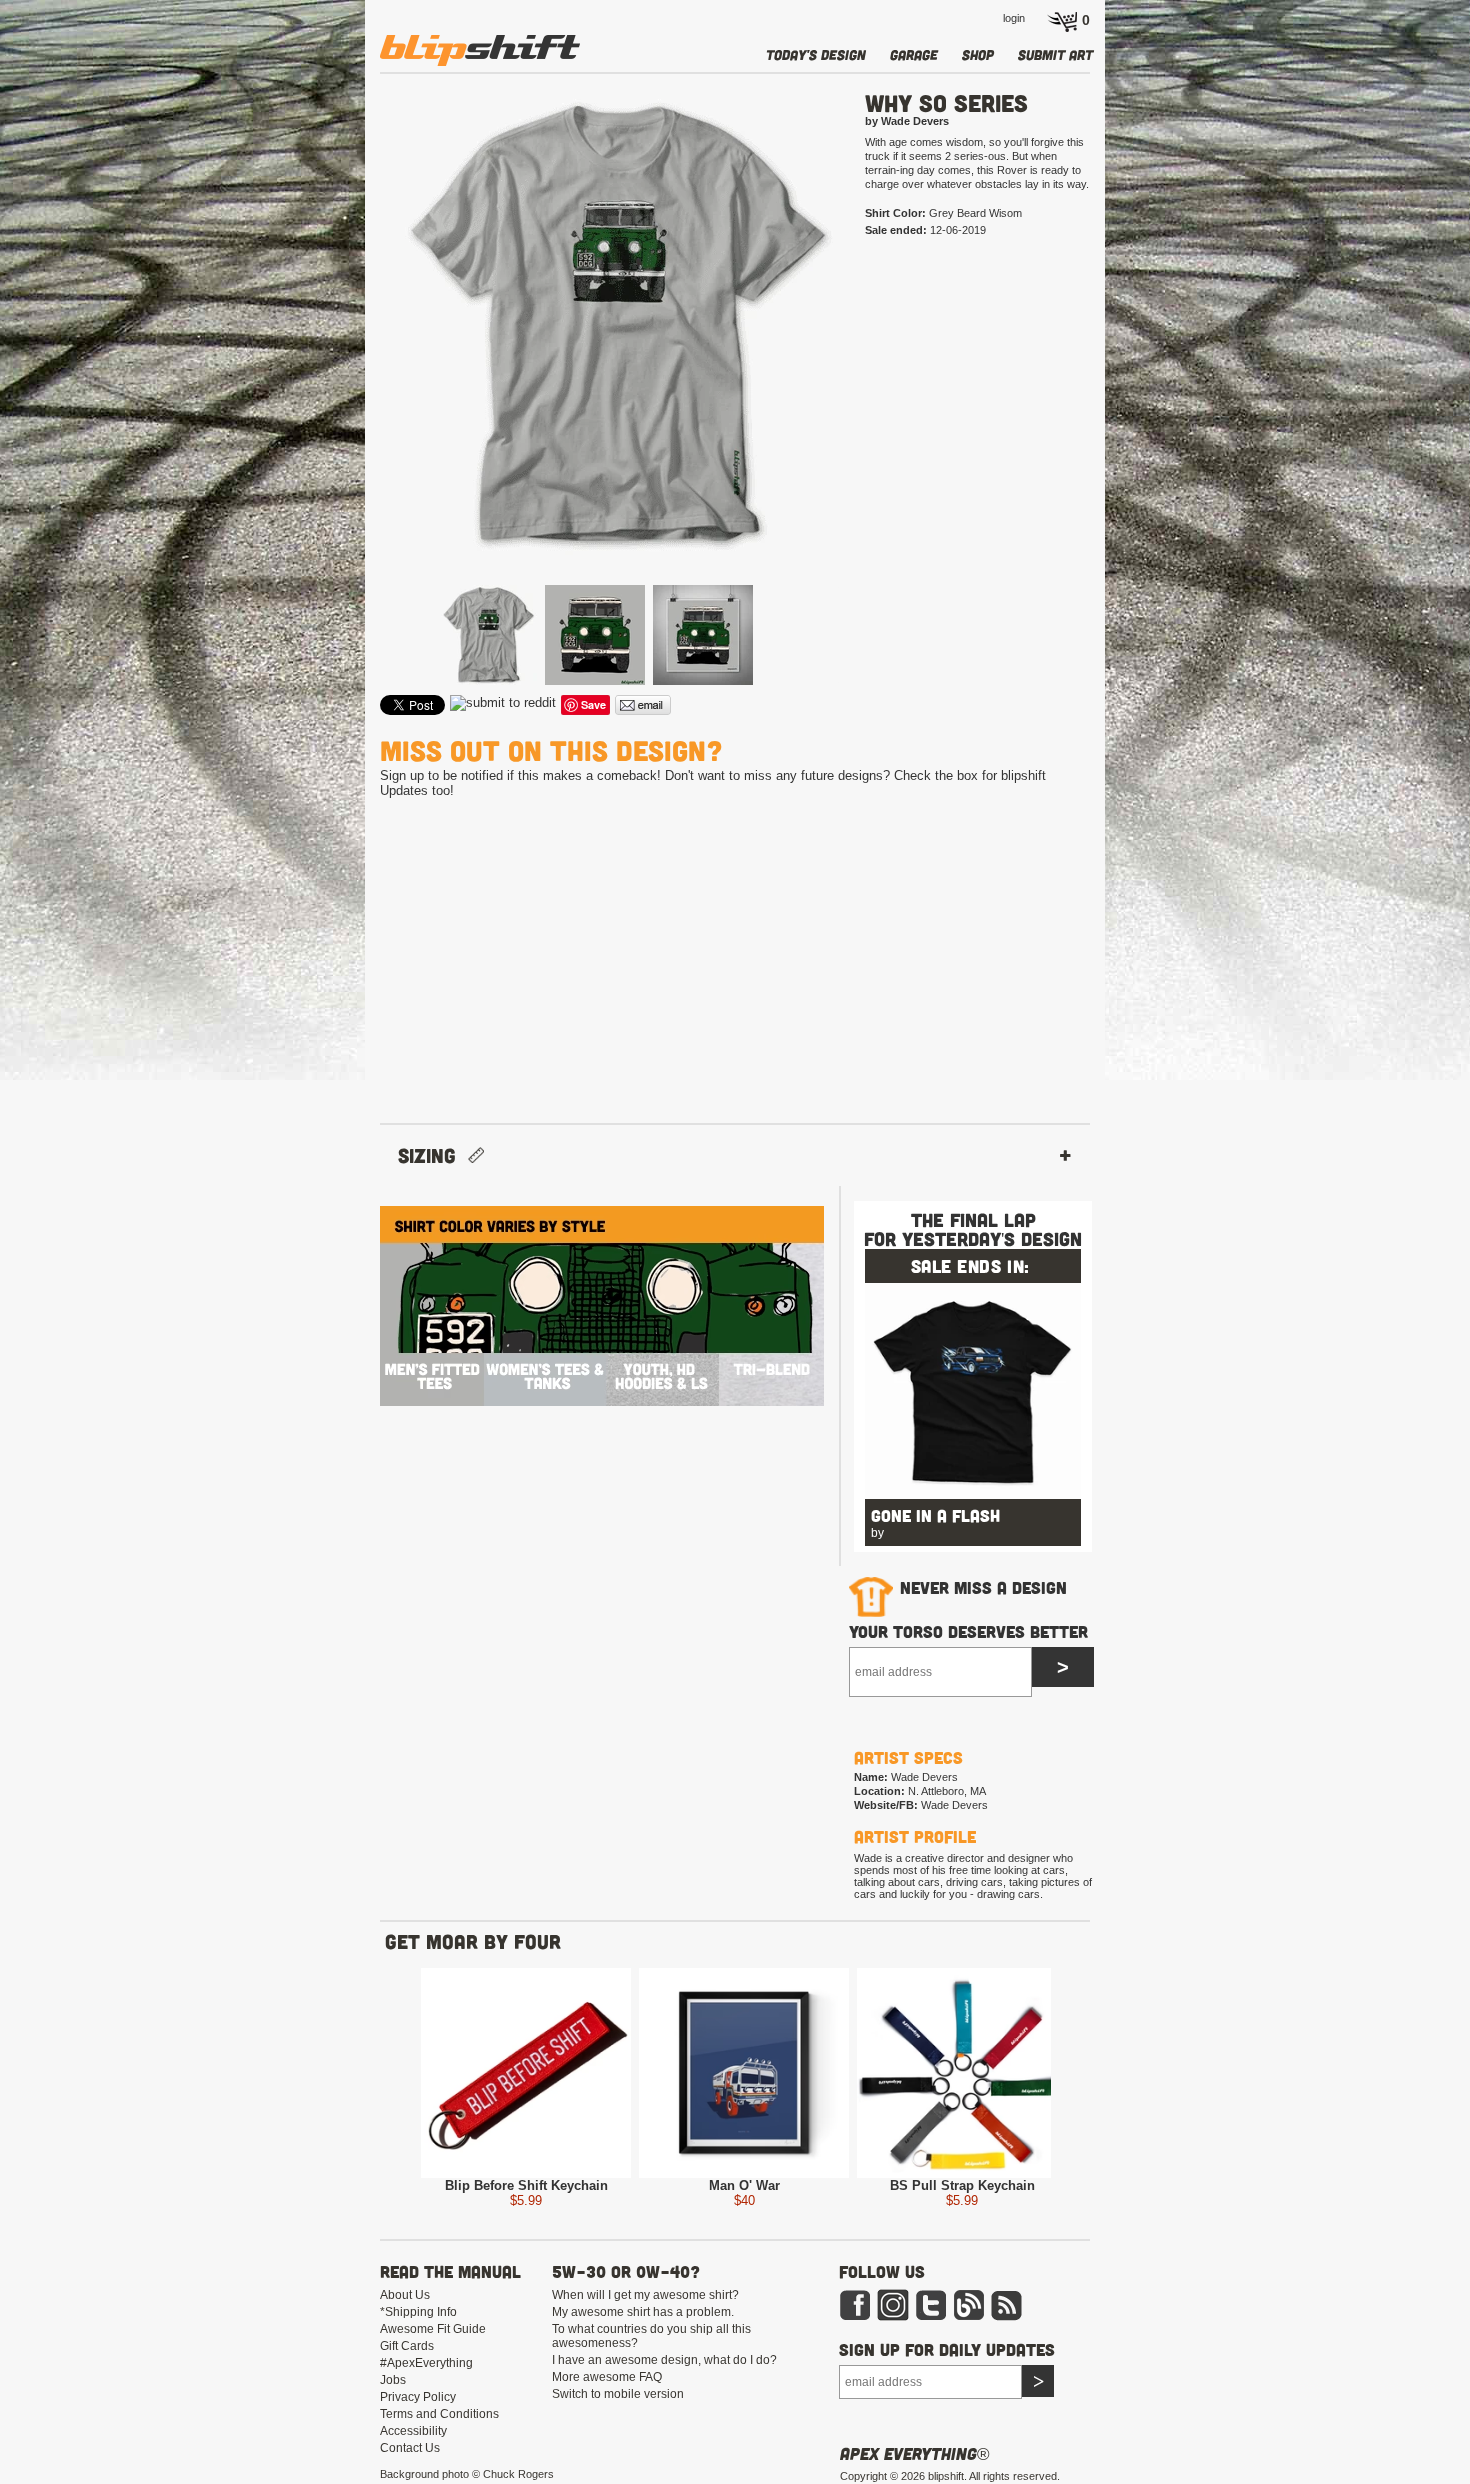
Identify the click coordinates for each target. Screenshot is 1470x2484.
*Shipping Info (418, 2312)
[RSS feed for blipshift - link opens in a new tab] (1007, 2317)
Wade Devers (954, 1805)
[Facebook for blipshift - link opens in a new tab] (855, 2317)
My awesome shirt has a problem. (643, 2312)
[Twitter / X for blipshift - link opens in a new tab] (931, 2317)
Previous (351, 357)
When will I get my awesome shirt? (645, 2295)
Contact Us (410, 2448)
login (1014, 18)
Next (871, 357)
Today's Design (816, 54)
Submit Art (1055, 54)
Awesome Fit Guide (433, 2329)
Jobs (393, 2380)
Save (593, 704)
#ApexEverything (426, 2363)
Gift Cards (407, 2346)
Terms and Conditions (439, 2414)
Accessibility (413, 2431)
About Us (405, 2295)
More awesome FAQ (607, 2377)
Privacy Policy (418, 2397)
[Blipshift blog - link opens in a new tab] (969, 2317)
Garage (914, 54)
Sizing (433, 1155)
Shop (978, 54)
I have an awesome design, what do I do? (664, 2360)
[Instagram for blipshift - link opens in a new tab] (893, 2317)
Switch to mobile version (618, 2394)
